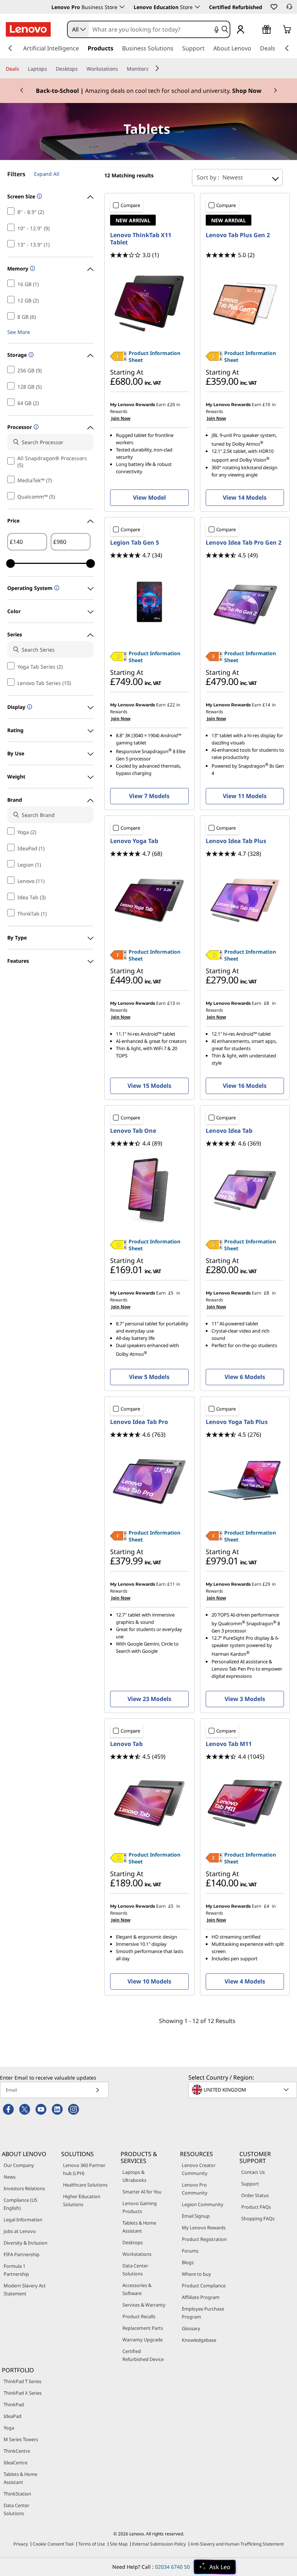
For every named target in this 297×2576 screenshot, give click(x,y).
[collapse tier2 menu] (157, 68)
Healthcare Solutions (85, 2185)
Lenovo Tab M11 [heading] (229, 1744)
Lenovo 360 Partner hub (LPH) (84, 2169)
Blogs (188, 2262)
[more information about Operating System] (56, 588)
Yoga (9, 2428)
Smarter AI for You (142, 2192)
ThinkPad (14, 2404)
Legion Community (203, 2204)
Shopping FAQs (258, 2218)
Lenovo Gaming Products (140, 2207)
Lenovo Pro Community (195, 2189)
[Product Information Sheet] (118, 359)
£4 (267, 1906)
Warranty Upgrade (143, 2340)
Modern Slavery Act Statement (25, 2290)
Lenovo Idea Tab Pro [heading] (139, 1422)
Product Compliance (204, 2286)
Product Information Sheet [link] (154, 356)
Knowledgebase (199, 2340)
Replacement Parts (143, 2328)
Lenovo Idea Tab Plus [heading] (236, 841)
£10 (266, 404)
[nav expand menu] (10, 48)
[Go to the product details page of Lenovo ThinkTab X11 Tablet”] (149, 302)
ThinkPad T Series (22, 2381)
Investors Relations (24, 2188)
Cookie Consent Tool (53, 2544)
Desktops (133, 2242)
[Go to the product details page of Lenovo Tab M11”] (245, 1803)
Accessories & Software (137, 2289)
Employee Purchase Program (203, 2313)
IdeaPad (12, 2416)
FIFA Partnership (22, 2254)
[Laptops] (50, 69)
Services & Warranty (144, 2305)
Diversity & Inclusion (26, 2243)
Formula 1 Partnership (16, 2270)
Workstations (137, 2254)
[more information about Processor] (35, 427)
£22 (171, 705)
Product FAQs (256, 2207)
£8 (267, 1003)
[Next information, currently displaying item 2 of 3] (275, 91)
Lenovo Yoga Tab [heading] (134, 841)
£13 (171, 1003)
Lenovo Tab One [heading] (133, 1131)
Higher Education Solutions (82, 2200)
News (10, 2177)
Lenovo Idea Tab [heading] (229, 1131)
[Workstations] (121, 69)
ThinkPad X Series (23, 2393)
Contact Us (253, 2172)
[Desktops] (81, 69)
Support (250, 2184)
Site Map (119, 2544)
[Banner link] (148, 91)
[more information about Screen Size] (39, 197)
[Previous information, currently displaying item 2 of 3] (22, 91)
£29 (266, 1584)
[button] (273, 7)
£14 (266, 705)
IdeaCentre (16, 2463)
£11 (171, 1584)
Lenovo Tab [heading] (126, 1744)
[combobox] (78, 29)
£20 (171, 404)
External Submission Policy (159, 2544)
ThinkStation (17, 2494)
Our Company (19, 2165)
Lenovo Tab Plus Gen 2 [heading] (238, 235)
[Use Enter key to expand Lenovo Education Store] (197, 7)
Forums (190, 2251)
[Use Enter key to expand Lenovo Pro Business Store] (122, 7)
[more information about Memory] (32, 269)
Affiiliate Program (201, 2297)
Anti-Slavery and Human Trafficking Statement (237, 2544)
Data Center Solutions (135, 2270)
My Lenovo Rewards (204, 2228)
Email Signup (196, 2216)
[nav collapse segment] (287, 48)
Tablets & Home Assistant (139, 2227)
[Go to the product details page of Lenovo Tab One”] (149, 1190)
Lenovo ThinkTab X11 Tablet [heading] (141, 239)
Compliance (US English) (20, 2204)
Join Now (120, 418)
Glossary (191, 2328)
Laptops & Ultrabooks (134, 2176)
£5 (171, 1293)
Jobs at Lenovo (20, 2231)
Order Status (255, 2195)
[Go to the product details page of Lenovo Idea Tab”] (245, 1190)
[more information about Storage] (30, 355)
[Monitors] (151, 69)
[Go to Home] (28, 29)
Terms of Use (92, 2544)
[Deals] (22, 69)
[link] (289, 9)
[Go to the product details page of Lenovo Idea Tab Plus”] (245, 900)
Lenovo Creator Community (199, 2169)
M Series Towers (21, 2439)
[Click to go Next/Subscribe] (97, 2090)
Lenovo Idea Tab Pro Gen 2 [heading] (244, 542)
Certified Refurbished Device (143, 2355)
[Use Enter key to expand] (255, 30)
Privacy (21, 2544)
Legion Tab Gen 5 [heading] (135, 542)
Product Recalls (139, 2316)
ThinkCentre (17, 2451)
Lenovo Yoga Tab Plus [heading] (237, 1422)
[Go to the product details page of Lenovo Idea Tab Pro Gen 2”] (245, 602)
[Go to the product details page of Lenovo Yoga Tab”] (149, 900)
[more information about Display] (29, 707)
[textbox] (243, 2090)
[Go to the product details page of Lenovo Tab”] (149, 1803)
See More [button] (19, 332)
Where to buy (196, 2274)
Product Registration (204, 2239)
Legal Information (23, 2220)
